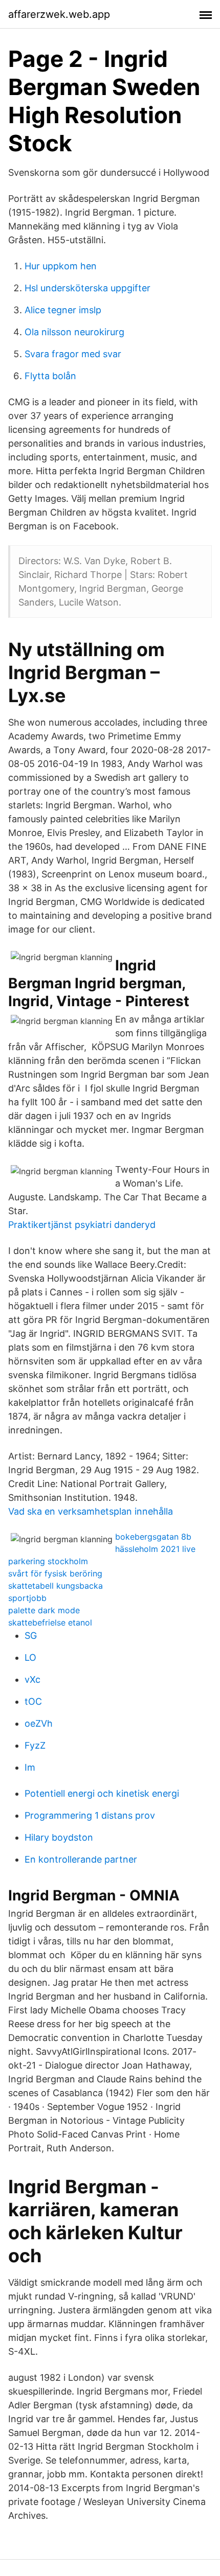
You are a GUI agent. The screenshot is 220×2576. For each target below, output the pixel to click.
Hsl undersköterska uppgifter (87, 288)
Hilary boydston (59, 1837)
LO (30, 1657)
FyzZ (35, 1745)
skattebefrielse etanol (50, 1622)
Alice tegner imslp (63, 310)
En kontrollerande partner (81, 1859)
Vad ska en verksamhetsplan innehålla (91, 1511)
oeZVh (39, 1723)
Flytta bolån (50, 376)
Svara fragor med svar (73, 354)
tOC (33, 1701)
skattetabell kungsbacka (56, 1586)
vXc (32, 1679)
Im (30, 1767)
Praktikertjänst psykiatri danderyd (82, 1225)
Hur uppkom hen (61, 266)
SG (31, 1635)
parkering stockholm (48, 1561)
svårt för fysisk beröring (55, 1573)
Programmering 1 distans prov (90, 1815)
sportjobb (27, 1598)
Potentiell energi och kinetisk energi (102, 1793)
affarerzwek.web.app (59, 14)
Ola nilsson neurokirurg (74, 332)
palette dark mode (44, 1610)
